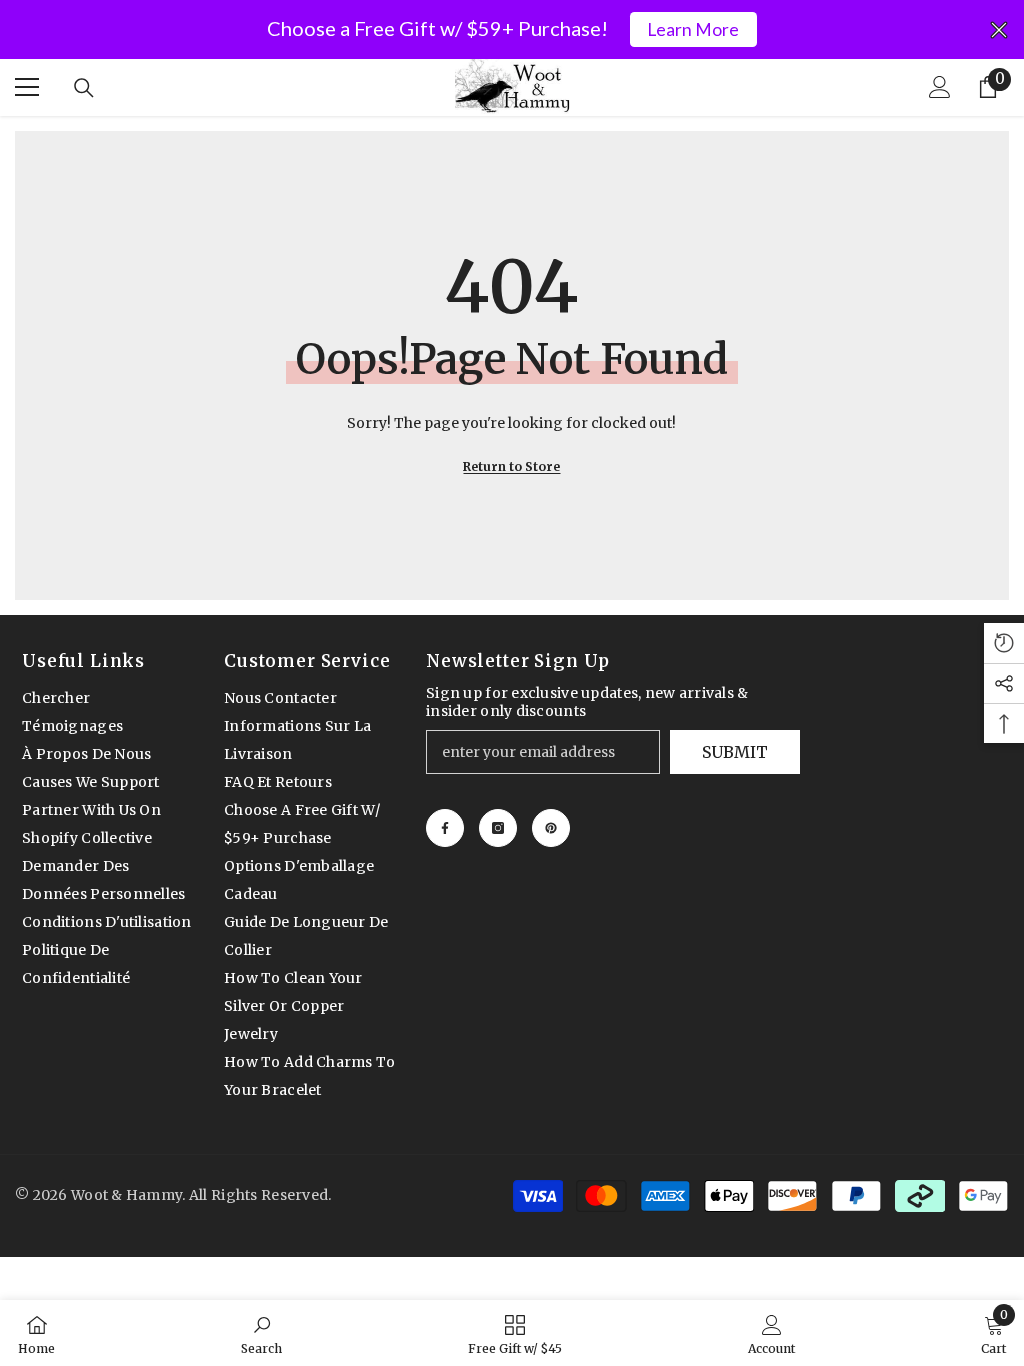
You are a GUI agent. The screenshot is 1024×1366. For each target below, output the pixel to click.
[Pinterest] (551, 828)
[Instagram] (498, 828)
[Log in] (940, 87)
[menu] (27, 87)
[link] (261, 1333)
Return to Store (511, 466)
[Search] (84, 88)
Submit (735, 752)
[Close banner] (999, 30)
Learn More (693, 29)
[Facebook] (445, 828)
